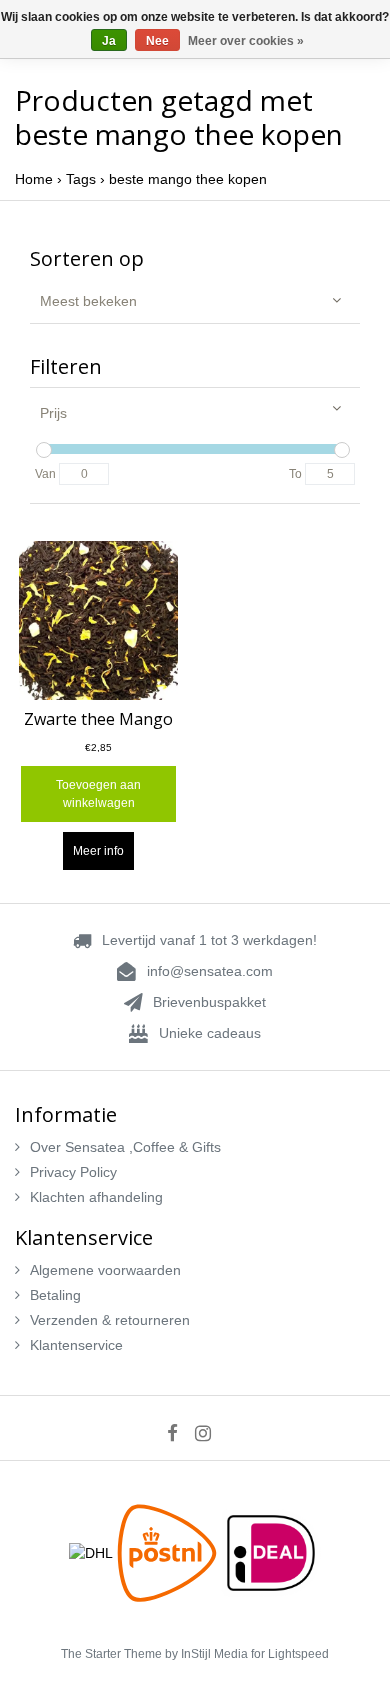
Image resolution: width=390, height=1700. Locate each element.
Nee (157, 41)
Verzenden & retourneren (110, 1320)
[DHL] (93, 1552)
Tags (81, 179)
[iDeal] (271, 1552)
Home (34, 179)
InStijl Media (214, 1654)
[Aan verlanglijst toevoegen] (153, 570)
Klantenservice (76, 1345)
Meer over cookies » (246, 41)
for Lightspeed (290, 1654)
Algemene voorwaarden (105, 1270)
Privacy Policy (73, 1172)
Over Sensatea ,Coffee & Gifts (125, 1147)
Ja (109, 41)
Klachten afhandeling (96, 1197)
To (295, 474)
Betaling (55, 1295)
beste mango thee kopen (188, 179)
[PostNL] (169, 1552)
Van (45, 474)
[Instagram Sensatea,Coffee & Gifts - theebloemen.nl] (209, 1433)
